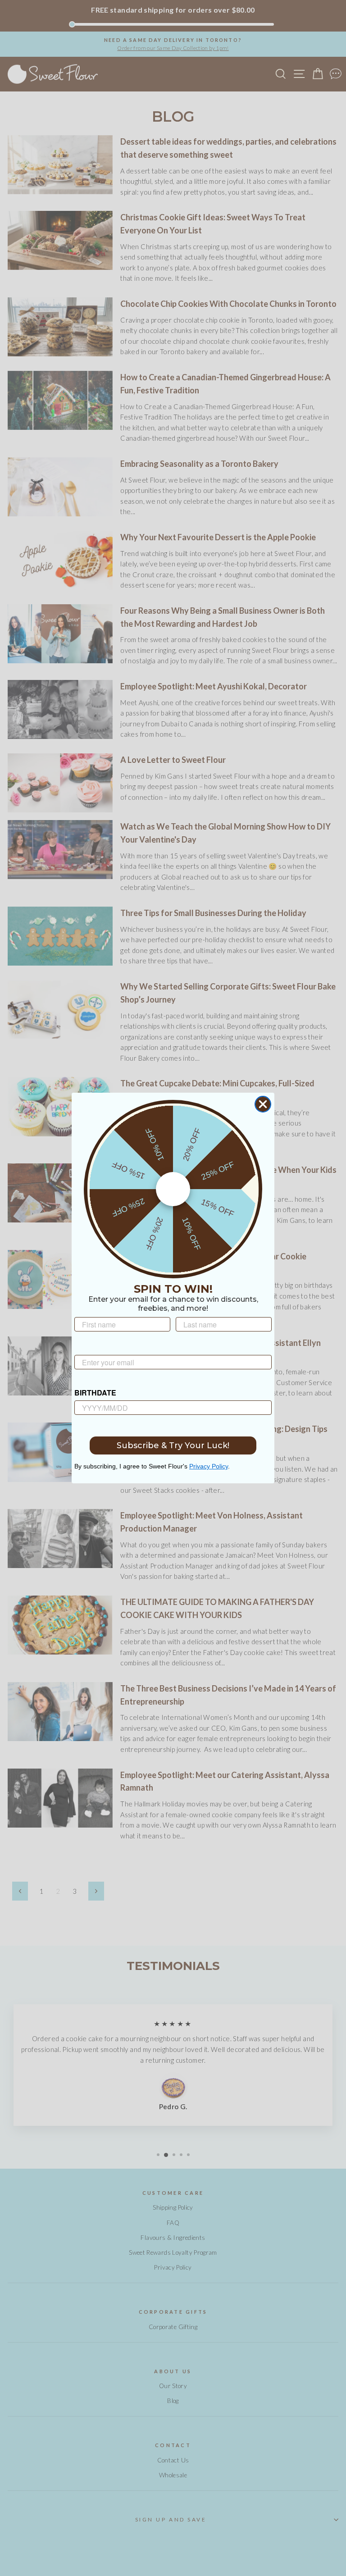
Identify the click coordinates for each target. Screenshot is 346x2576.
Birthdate (95, 1393)
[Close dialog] (263, 1104)
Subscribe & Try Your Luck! (173, 1445)
